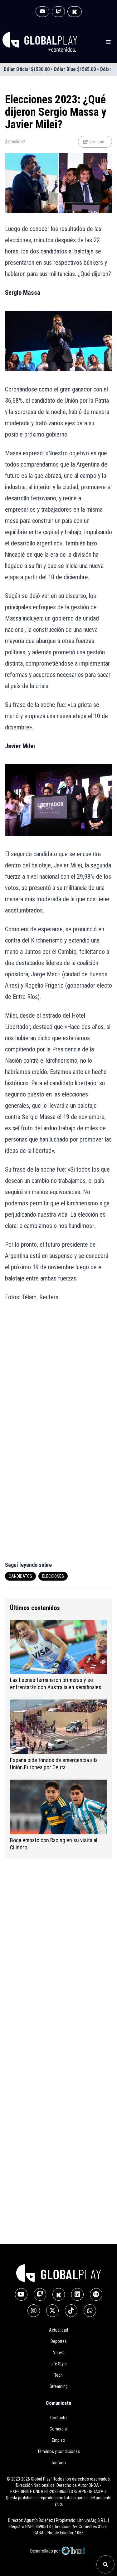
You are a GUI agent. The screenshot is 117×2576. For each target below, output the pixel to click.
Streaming (59, 2386)
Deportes (59, 2341)
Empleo (58, 2440)
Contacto (58, 2418)
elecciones (53, 1576)
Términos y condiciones (59, 2451)
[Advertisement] (58, 1371)
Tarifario (58, 2463)
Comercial (59, 2429)
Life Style (59, 2364)
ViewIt (58, 2353)
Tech (58, 2375)
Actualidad (15, 142)
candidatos (20, 1576)
